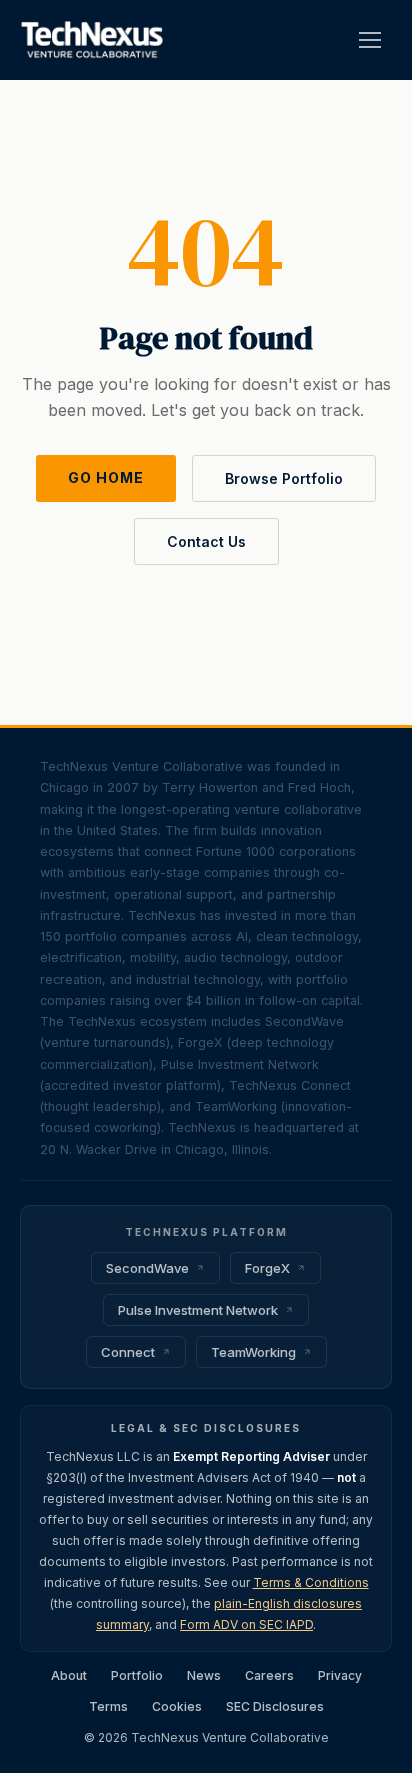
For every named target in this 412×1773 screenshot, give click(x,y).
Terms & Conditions (311, 1582)
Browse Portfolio (284, 478)
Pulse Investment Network (198, 1310)
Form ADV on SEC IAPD (246, 1624)
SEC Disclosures (275, 1706)
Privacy (340, 1675)
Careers (269, 1675)
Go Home (106, 477)
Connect (128, 1352)
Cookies (177, 1706)
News (204, 1675)
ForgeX (267, 1268)
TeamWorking (253, 1352)
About (69, 1675)
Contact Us (206, 541)
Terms (108, 1706)
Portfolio (137, 1675)
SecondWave (147, 1268)
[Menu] (370, 40)
